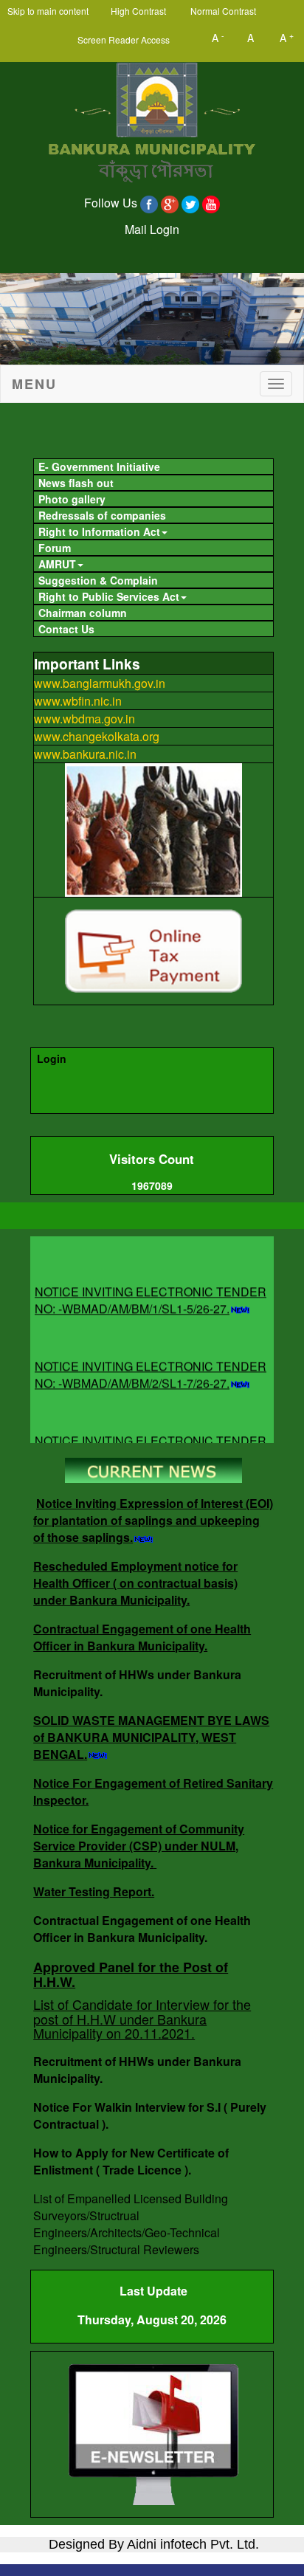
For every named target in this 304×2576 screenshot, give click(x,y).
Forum (55, 548)
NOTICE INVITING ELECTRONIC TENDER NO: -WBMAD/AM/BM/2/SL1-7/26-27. (151, 1366)
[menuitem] (153, 466)
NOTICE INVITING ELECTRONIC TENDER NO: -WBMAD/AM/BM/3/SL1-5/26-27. (151, 1440)
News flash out (76, 483)
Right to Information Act (99, 531)
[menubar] (152, 546)
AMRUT (57, 564)
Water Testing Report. (94, 1891)
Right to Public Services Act (109, 596)
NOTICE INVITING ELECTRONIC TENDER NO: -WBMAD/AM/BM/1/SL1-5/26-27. (151, 1291)
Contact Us (66, 629)
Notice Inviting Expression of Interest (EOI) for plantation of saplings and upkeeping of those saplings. (153, 1520)
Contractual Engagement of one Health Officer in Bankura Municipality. (142, 1637)
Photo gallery (72, 499)
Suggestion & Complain (98, 580)
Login (52, 1058)
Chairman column (83, 613)
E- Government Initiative (99, 466)
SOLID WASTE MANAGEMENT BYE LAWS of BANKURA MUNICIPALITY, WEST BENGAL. (151, 1737)
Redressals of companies (102, 515)
